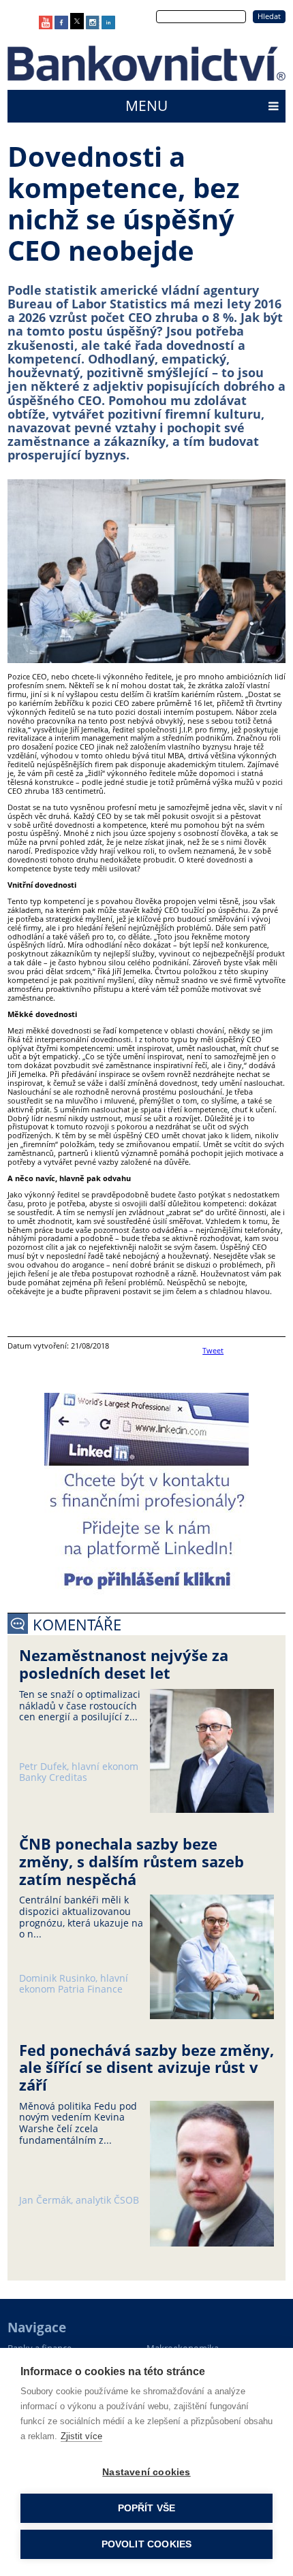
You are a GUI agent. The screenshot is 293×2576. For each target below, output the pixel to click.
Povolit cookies (147, 2544)
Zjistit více (81, 2436)
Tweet (213, 1350)
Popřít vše (147, 2508)
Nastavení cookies (146, 2472)
